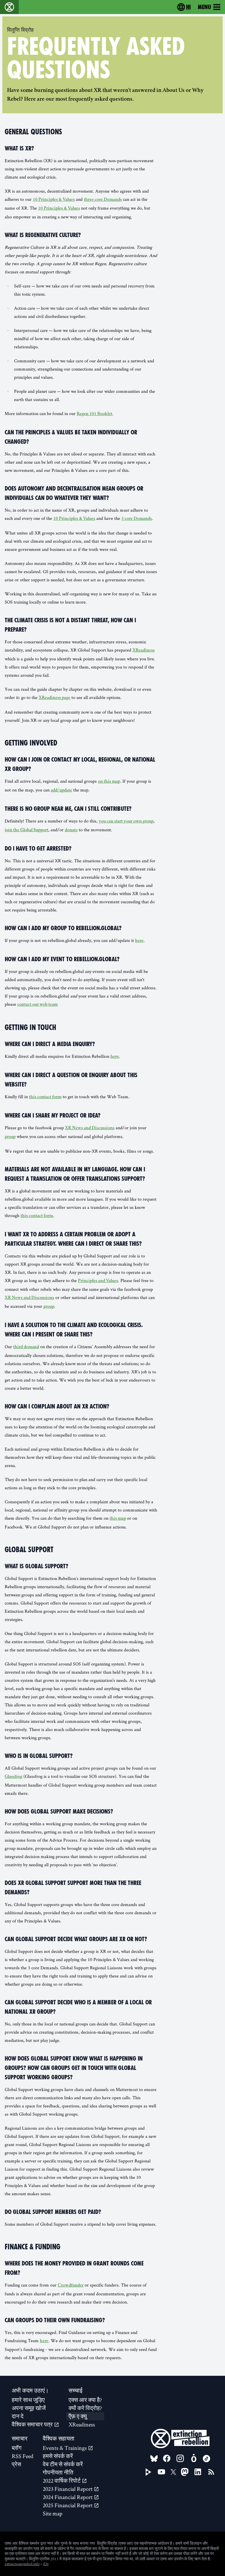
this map (118, 1519)
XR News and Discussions (90, 1128)
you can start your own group (126, 822)
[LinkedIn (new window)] (198, 2472)
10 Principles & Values (54, 200)
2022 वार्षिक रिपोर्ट (62, 2481)
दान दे (18, 2416)
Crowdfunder (71, 2286)
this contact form (45, 1097)
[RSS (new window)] (211, 2472)
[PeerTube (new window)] (149, 2472)
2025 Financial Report (68, 2505)
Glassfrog (13, 1777)
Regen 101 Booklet (94, 414)
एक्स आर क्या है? (85, 2400)
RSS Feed (23, 2456)
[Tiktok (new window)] (207, 2459)
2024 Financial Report (68, 2497)
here (139, 941)
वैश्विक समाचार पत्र (33, 2424)
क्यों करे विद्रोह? (85, 2408)
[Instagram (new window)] (180, 2458)
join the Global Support (27, 830)
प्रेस (16, 2464)
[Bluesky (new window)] (154, 2459)
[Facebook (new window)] (167, 2458)
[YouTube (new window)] (161, 2472)
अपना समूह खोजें (29, 2408)
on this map (109, 782)
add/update (61, 791)
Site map (53, 2513)
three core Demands (103, 200)
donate (71, 830)
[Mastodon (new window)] (185, 2472)
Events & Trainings (65, 2448)
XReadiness (144, 651)
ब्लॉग (17, 2448)
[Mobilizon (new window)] (194, 2458)
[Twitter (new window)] (173, 2472)
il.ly (46, 2564)
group (10, 1137)
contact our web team (37, 1005)
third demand (26, 1347)
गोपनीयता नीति (58, 2472)
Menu (204, 7)
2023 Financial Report (68, 2489)
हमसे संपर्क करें (58, 2456)
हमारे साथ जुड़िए (28, 2400)
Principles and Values (98, 1281)
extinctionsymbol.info (22, 2564)
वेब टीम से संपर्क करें (63, 2464)
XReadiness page (54, 698)
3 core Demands (137, 519)
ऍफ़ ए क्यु (78, 2416)
